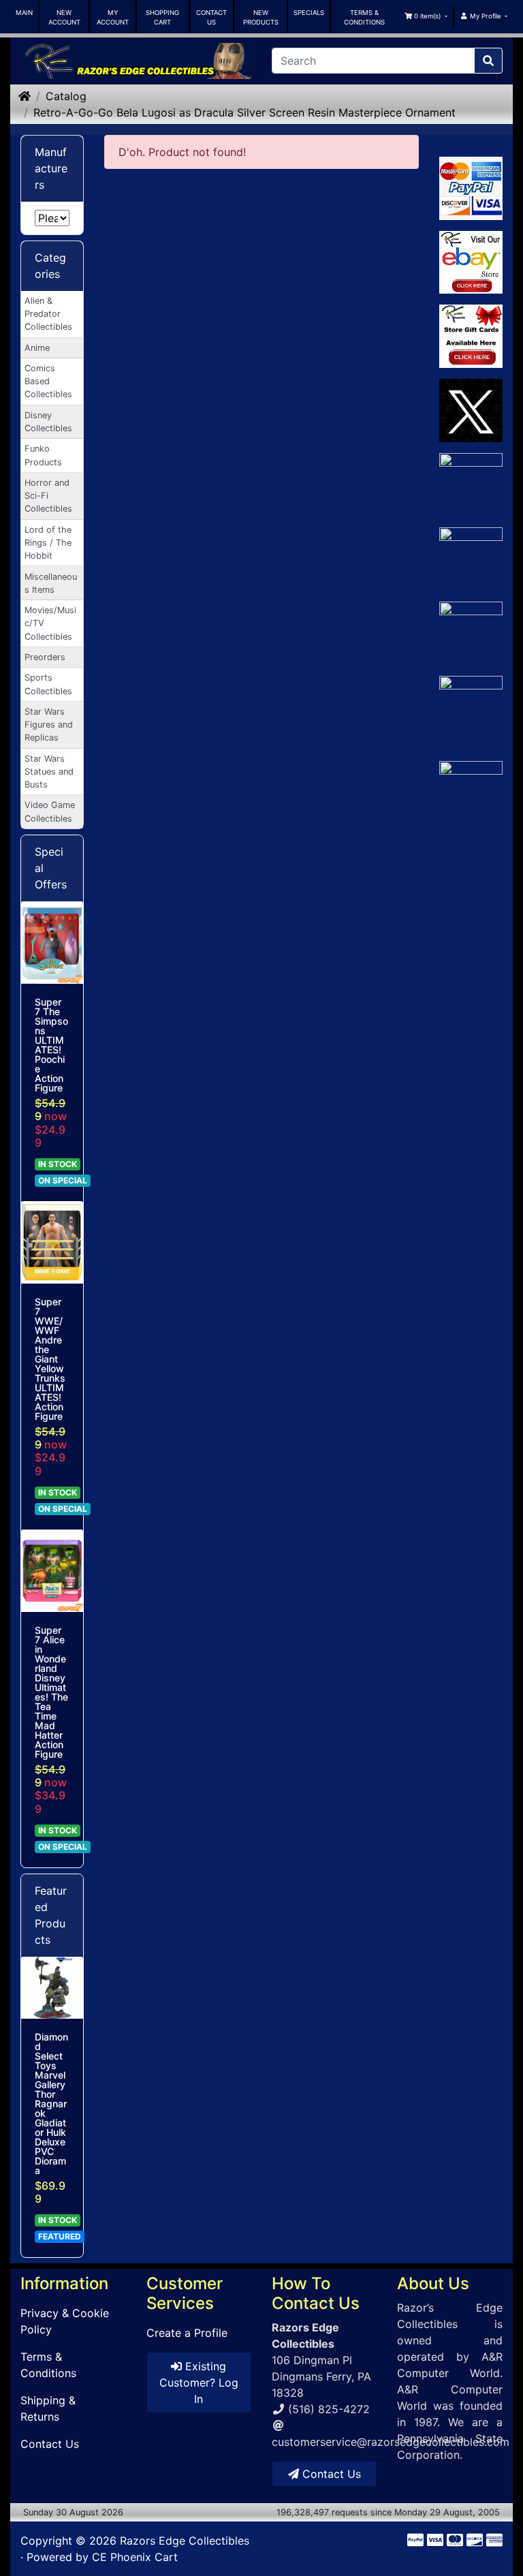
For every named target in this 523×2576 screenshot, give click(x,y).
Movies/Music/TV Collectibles (50, 623)
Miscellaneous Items (51, 583)
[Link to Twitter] (471, 410)
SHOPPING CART (162, 17)
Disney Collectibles (48, 422)
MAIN (24, 13)
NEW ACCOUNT (64, 17)
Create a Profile (187, 2333)
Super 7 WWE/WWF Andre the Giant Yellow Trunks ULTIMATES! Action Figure (50, 1359)
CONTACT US (211, 17)
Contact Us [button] (330, 2474)
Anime (37, 348)
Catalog (66, 96)
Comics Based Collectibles (48, 381)
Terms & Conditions (48, 2365)
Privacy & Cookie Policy (65, 2321)
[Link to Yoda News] (471, 708)
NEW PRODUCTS (261, 17)
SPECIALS (309, 13)
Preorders (45, 657)
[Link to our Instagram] (471, 633)
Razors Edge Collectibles (185, 2541)
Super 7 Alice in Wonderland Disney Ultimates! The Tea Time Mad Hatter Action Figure (51, 1692)
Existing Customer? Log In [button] (199, 2383)
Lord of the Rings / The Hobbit (48, 543)
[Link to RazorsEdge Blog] (471, 559)
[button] (425, 16)
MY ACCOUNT (113, 17)
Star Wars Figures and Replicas (49, 725)
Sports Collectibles (48, 684)
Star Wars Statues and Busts (49, 772)
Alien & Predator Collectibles (48, 314)
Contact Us (50, 2444)
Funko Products (43, 455)
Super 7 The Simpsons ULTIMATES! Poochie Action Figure (51, 1045)
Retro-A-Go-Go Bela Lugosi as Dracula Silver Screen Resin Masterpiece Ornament (244, 112)
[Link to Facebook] (471, 485)
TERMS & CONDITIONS (364, 17)
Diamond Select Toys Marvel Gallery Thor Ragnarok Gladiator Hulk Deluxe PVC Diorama (51, 2104)
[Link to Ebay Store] (471, 263)
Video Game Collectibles (50, 811)
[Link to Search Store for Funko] (471, 824)
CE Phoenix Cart (135, 2557)
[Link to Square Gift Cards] (471, 336)
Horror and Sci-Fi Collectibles (48, 496)
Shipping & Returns (48, 2408)
